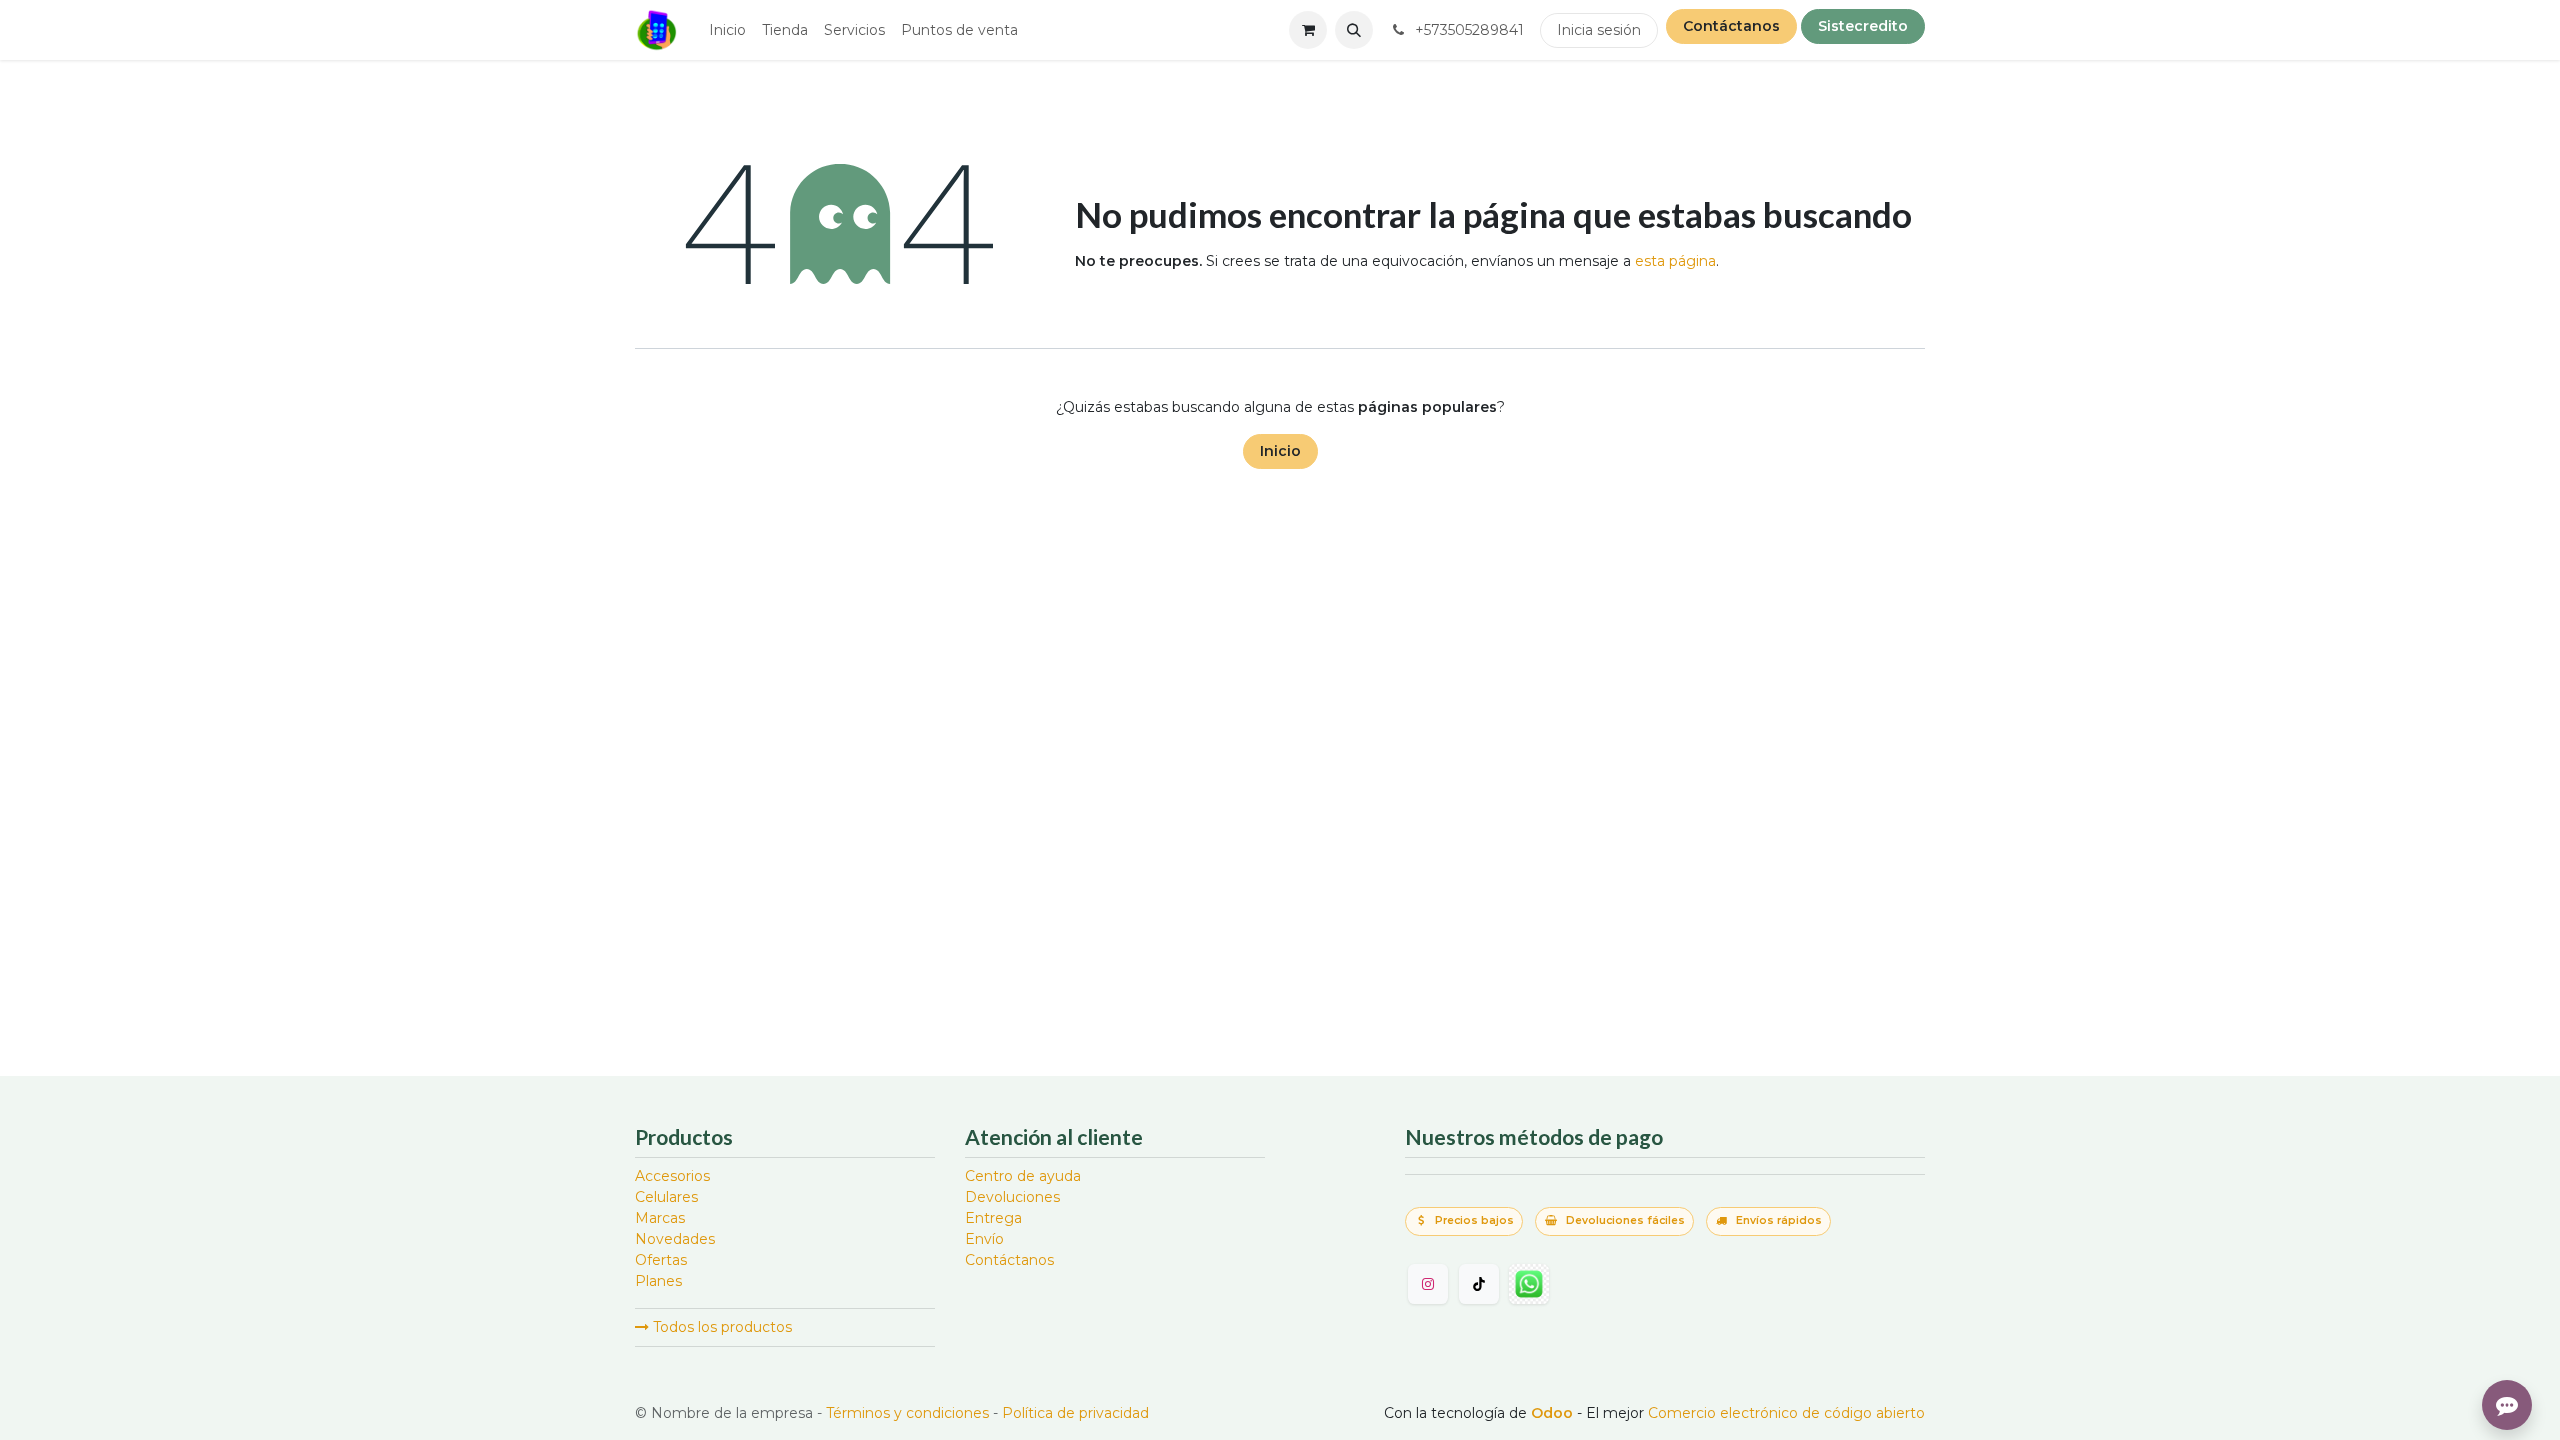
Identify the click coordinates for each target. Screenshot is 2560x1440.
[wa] (1529, 1284)
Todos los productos (720, 1327)
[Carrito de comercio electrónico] (1308, 30)
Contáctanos (1731, 26)
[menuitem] (727, 30)
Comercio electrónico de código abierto (1786, 1413)
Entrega (993, 1218)
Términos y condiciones (907, 1413)
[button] (1354, 30)
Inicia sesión (1599, 30)
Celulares (666, 1197)
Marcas (660, 1218)
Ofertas (661, 1260)
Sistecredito (1863, 26)
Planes (658, 1281)
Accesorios (672, 1176)
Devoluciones (1012, 1197)
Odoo (1554, 1413)
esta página (1675, 261)
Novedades (675, 1239)
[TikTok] (1479, 1284)
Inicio (1280, 451)
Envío (984, 1239)
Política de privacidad (1075, 1413)
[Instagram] (1428, 1284)
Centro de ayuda (1023, 1176)
